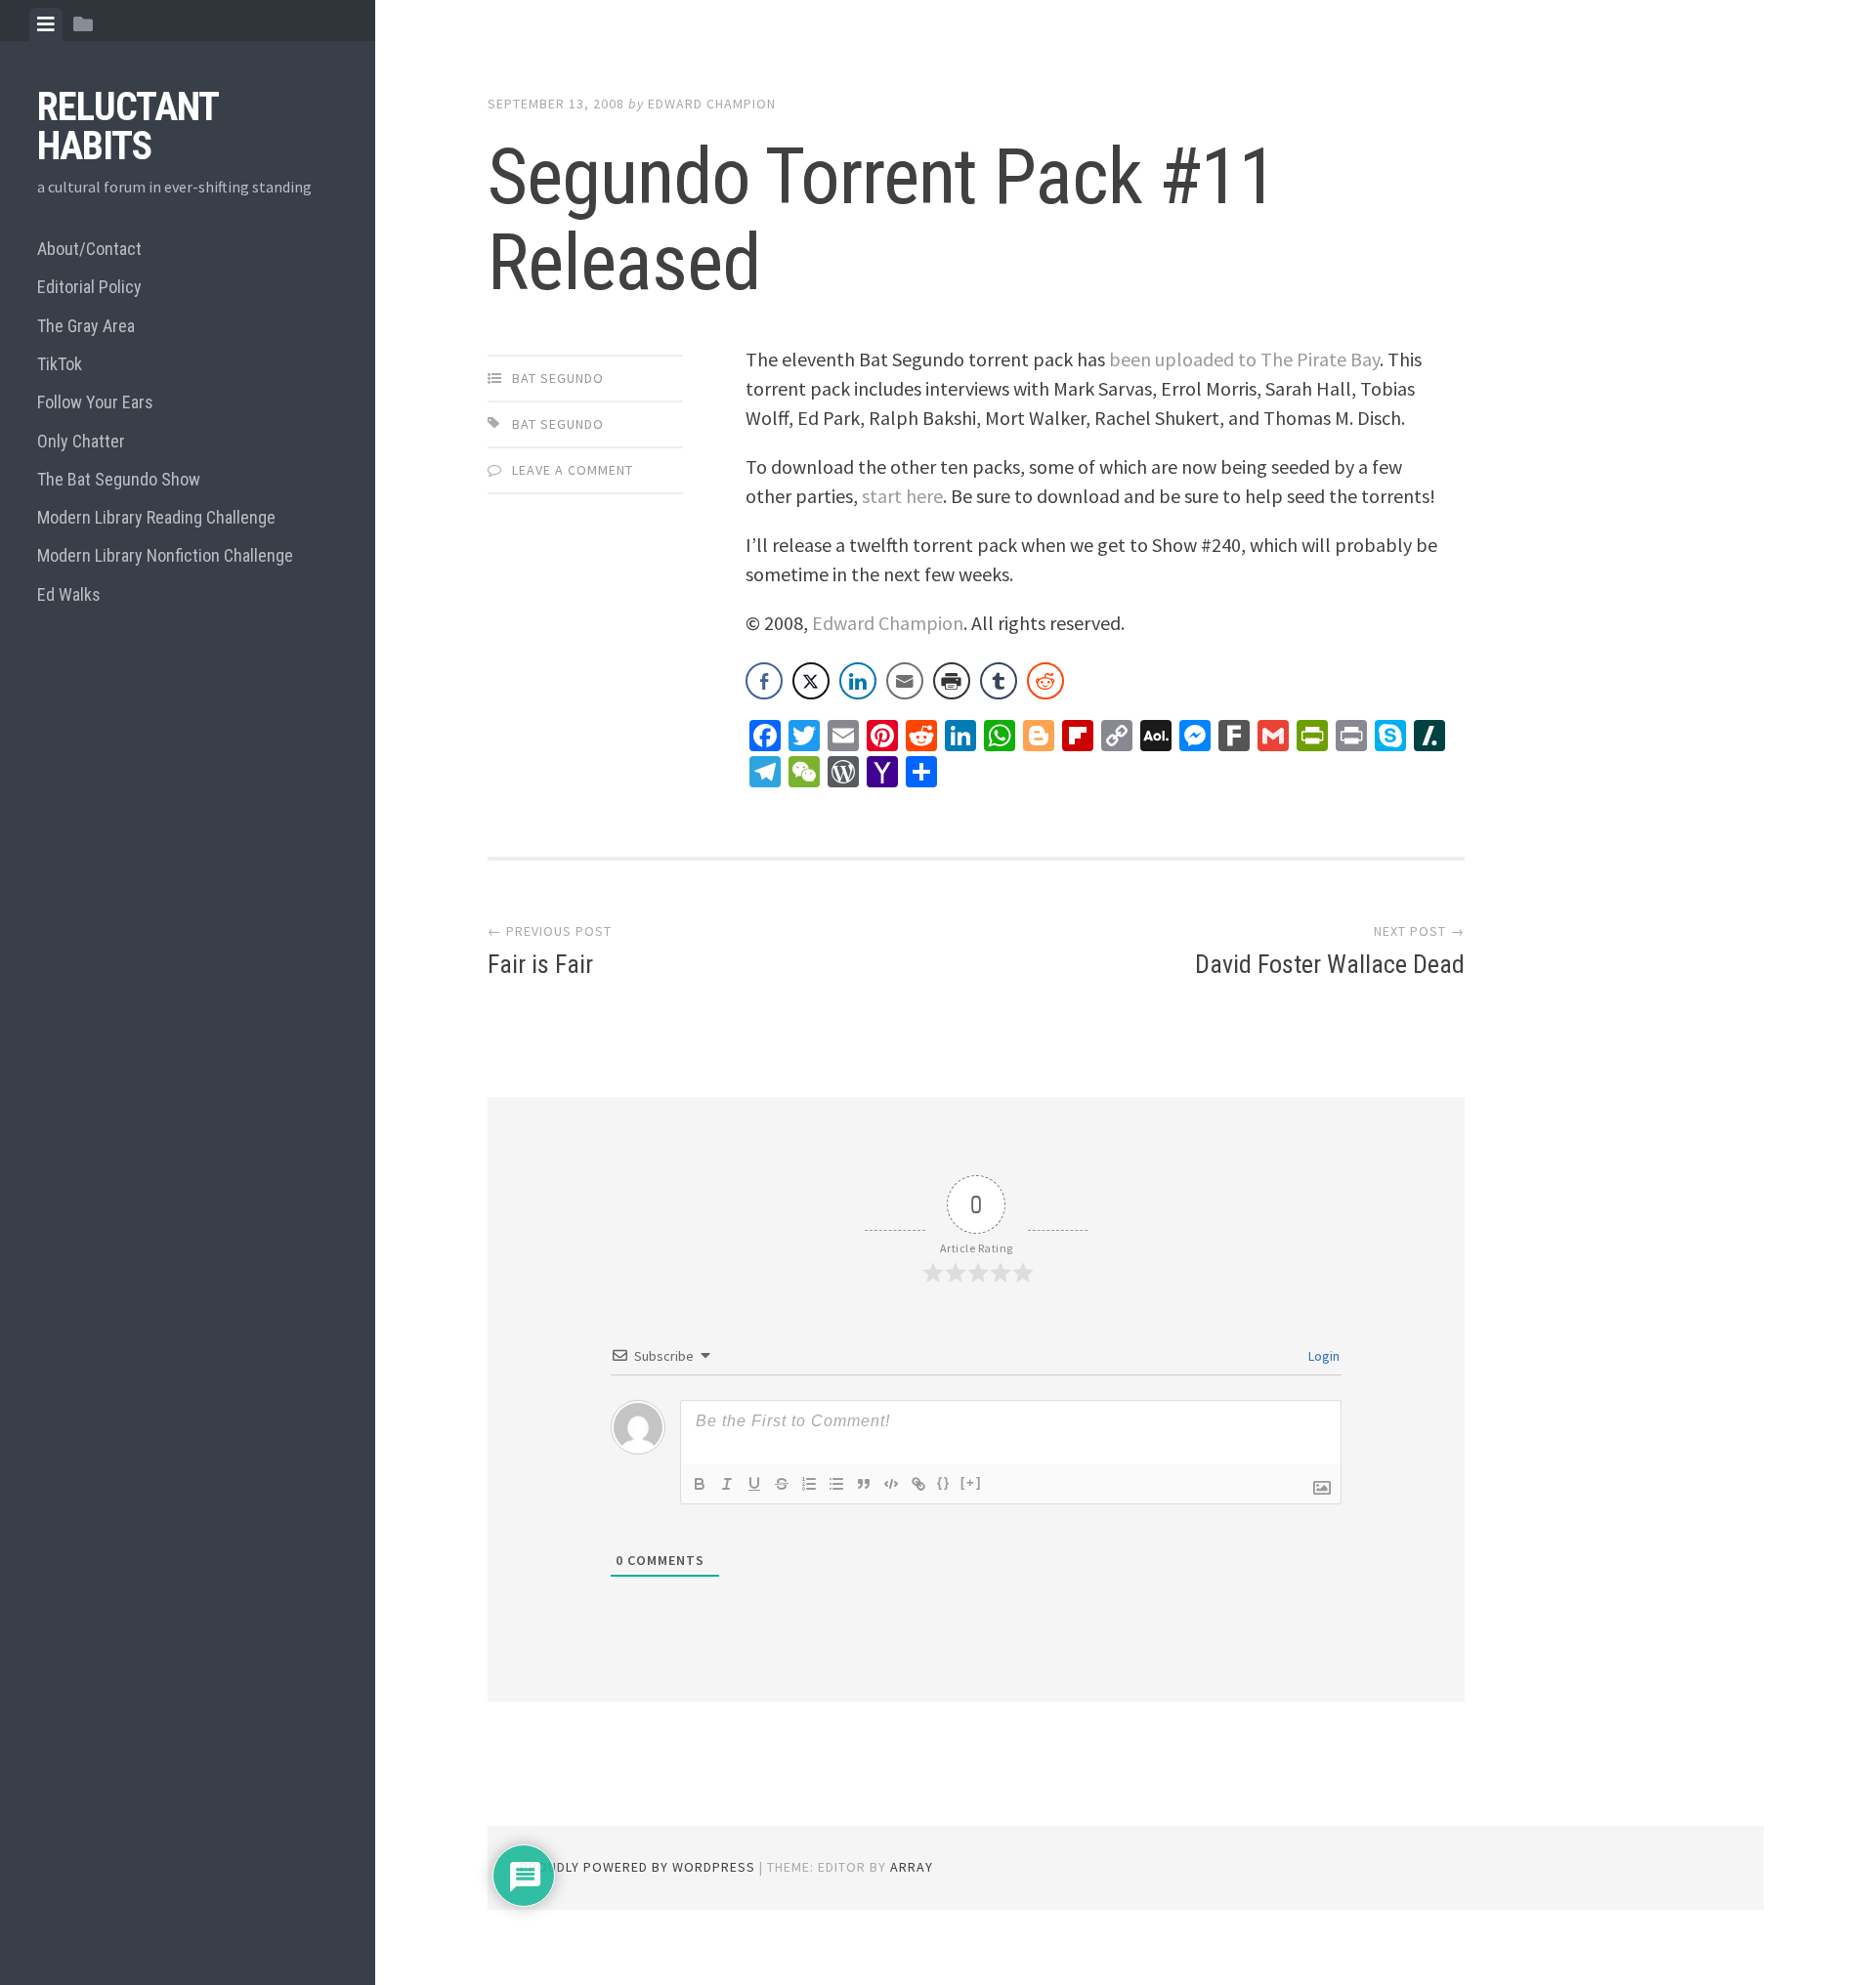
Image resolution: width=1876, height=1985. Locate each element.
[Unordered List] (836, 1484)
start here (902, 496)
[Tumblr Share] (999, 681)
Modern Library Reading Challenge (156, 517)
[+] (971, 1482)
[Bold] (700, 1484)
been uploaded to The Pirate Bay (1244, 359)
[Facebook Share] (764, 681)
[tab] (46, 24)
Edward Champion (712, 104)
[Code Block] (891, 1484)
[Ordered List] (809, 1484)
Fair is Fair (540, 964)
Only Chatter (81, 441)
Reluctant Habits (128, 127)
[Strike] (782, 1484)
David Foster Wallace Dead (1330, 964)
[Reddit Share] (1045, 681)
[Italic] (727, 1484)
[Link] (918, 1484)
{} (944, 1482)
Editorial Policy (89, 287)
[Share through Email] (905, 681)
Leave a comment (573, 470)
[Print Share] (952, 681)
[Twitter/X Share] (811, 681)
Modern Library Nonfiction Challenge (165, 555)
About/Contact (89, 249)
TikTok (60, 364)
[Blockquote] (864, 1484)
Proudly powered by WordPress (638, 1867)
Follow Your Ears (95, 402)
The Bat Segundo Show (119, 479)
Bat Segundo (558, 378)
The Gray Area (86, 326)
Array (912, 1867)
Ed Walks (69, 594)
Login (1322, 1356)
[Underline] (754, 1484)
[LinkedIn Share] (858, 681)
